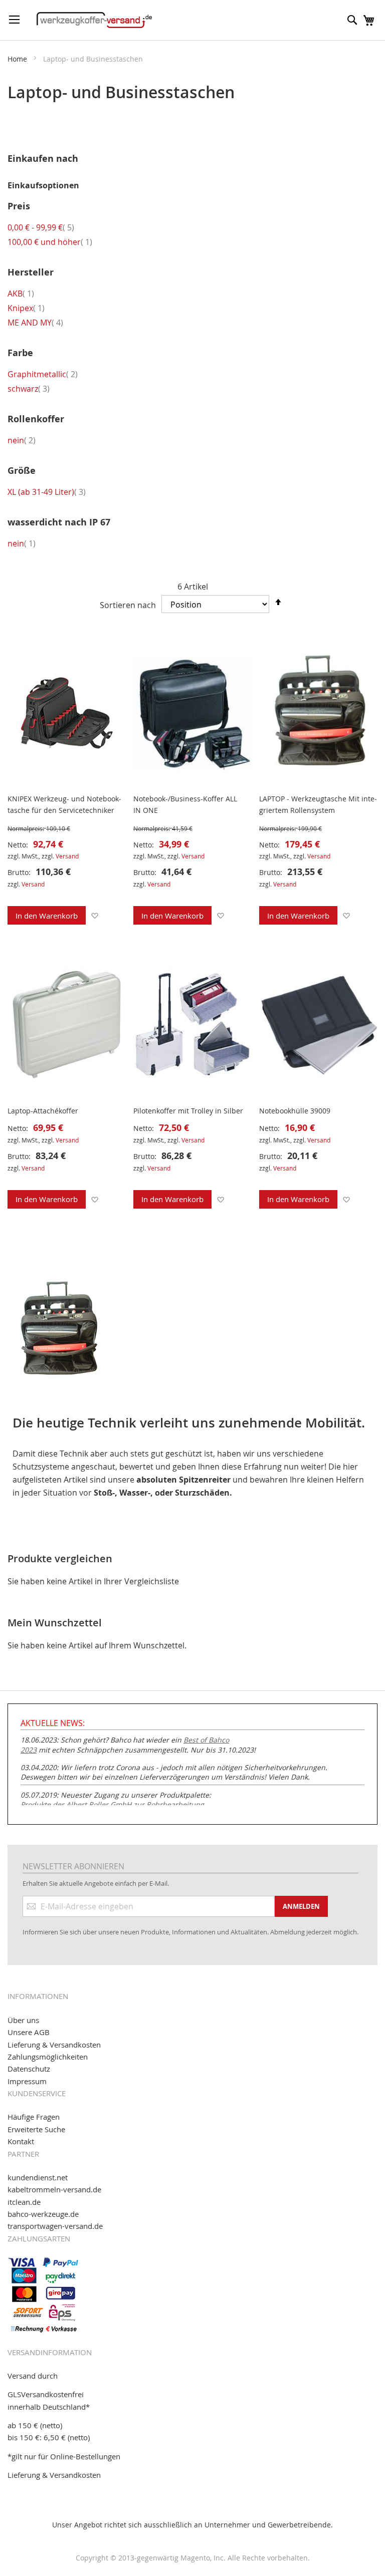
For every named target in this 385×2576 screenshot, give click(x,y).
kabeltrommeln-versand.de (54, 2189)
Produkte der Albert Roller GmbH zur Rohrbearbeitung (112, 1804)
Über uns (23, 2020)
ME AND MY (35, 323)
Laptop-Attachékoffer (43, 1111)
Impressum (27, 2081)
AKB (21, 294)
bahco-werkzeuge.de (43, 2214)
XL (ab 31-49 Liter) (47, 492)
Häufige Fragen (34, 2117)
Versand (67, 856)
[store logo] (94, 20)
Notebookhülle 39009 (295, 1111)
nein (22, 440)
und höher (50, 242)
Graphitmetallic (43, 374)
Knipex (26, 308)
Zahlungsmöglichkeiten (48, 2057)
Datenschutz (29, 2069)
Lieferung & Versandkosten (54, 2045)
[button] (94, 915)
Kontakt (21, 2141)
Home (18, 59)
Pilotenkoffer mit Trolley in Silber (188, 1111)
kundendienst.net (38, 2177)
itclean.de (24, 2202)
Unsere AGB (29, 2032)
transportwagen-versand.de (55, 2226)
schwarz (29, 389)
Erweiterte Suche (36, 2129)
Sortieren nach (128, 605)
